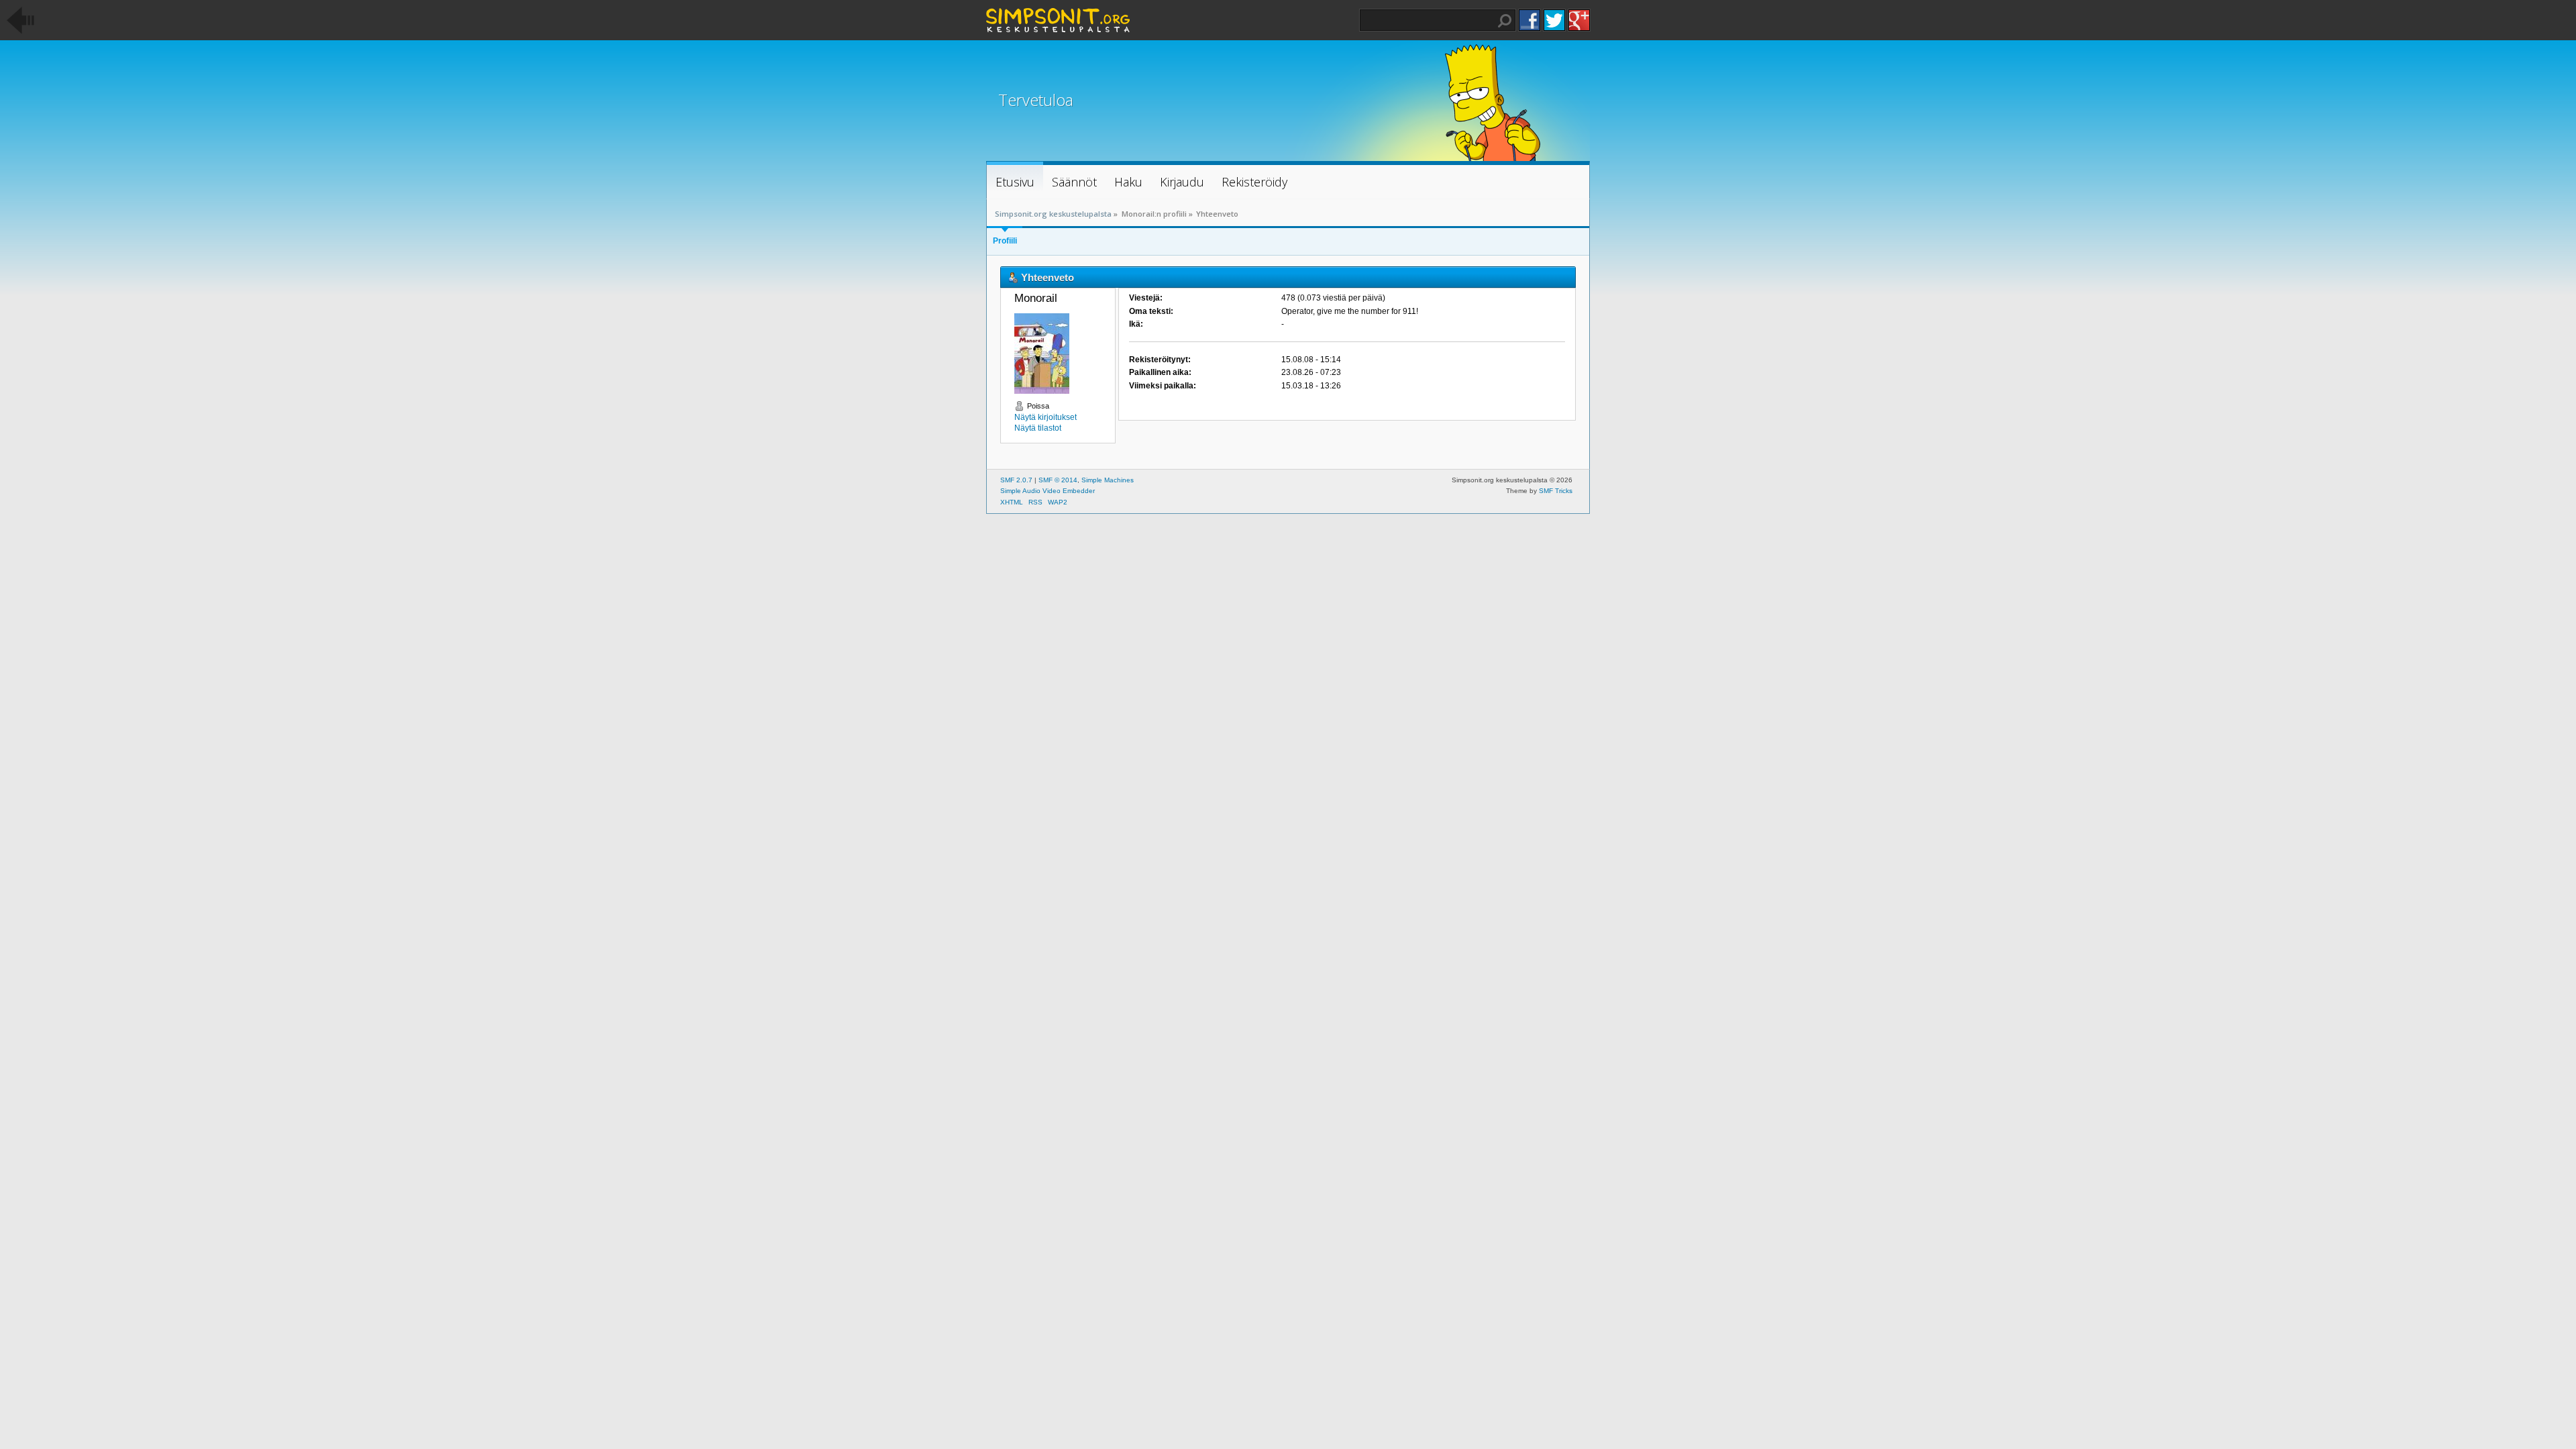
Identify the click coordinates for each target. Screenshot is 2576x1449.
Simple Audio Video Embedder (1048, 491)
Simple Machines (1108, 480)
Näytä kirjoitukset (1045, 417)
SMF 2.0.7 (1016, 480)
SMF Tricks (1556, 491)
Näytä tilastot (1038, 428)
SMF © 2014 (1058, 480)
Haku (1505, 21)
